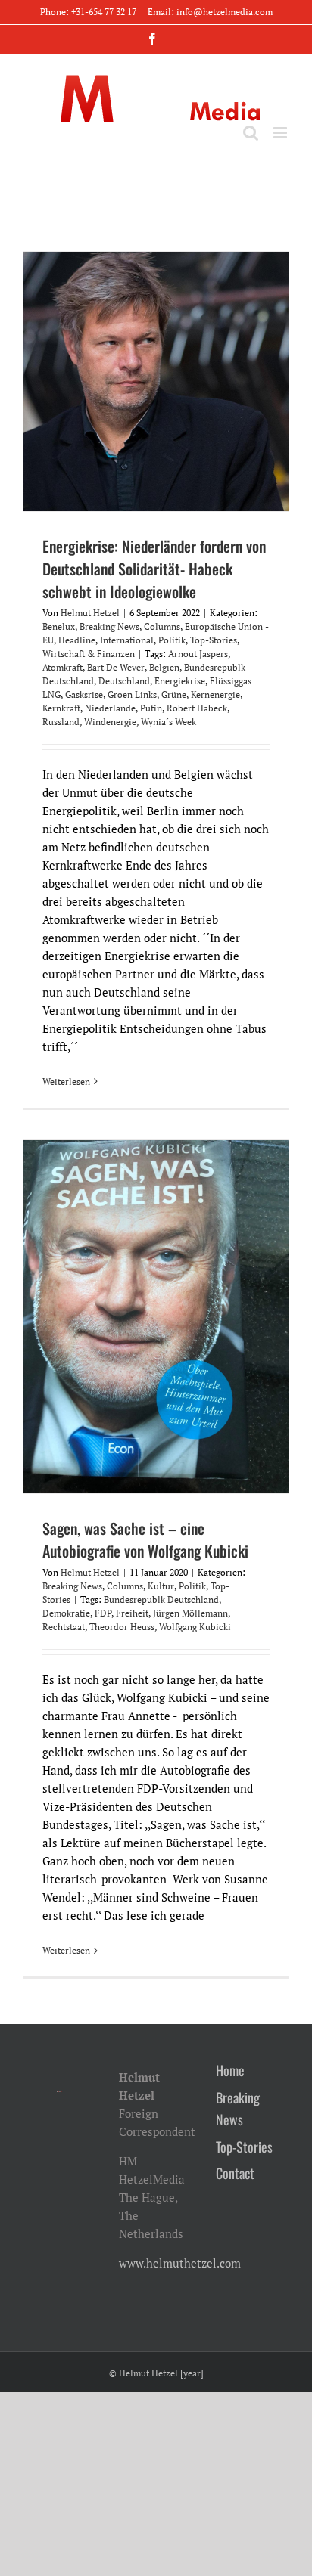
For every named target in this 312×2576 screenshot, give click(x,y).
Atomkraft (62, 667)
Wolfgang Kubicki (195, 1627)
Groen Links (132, 694)
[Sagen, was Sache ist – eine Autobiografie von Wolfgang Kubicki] (156, 1317)
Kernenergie (215, 694)
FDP (103, 1613)
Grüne (174, 694)
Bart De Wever (116, 667)
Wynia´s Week (168, 722)
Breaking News (109, 626)
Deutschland (124, 681)
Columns (162, 626)
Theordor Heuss (122, 1627)
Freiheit (132, 1613)
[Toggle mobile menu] (281, 133)
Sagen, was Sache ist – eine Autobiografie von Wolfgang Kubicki (145, 1539)
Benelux (59, 626)
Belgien (164, 667)
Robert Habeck (197, 708)
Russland (61, 722)
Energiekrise (180, 681)
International (127, 640)
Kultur (161, 1586)
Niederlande (110, 708)
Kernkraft (61, 708)
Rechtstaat (64, 1627)
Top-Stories (214, 640)
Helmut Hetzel (90, 613)
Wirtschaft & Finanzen (89, 654)
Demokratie (66, 1613)
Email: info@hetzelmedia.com (210, 12)
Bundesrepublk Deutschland (161, 1600)
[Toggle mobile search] (251, 133)
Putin (151, 708)
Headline (77, 640)
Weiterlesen (66, 1082)
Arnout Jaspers (198, 654)
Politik (172, 640)
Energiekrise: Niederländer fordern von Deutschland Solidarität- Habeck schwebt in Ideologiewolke (154, 569)
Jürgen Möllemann (190, 1613)
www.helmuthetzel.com (180, 2263)
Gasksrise (84, 694)
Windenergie (110, 722)
